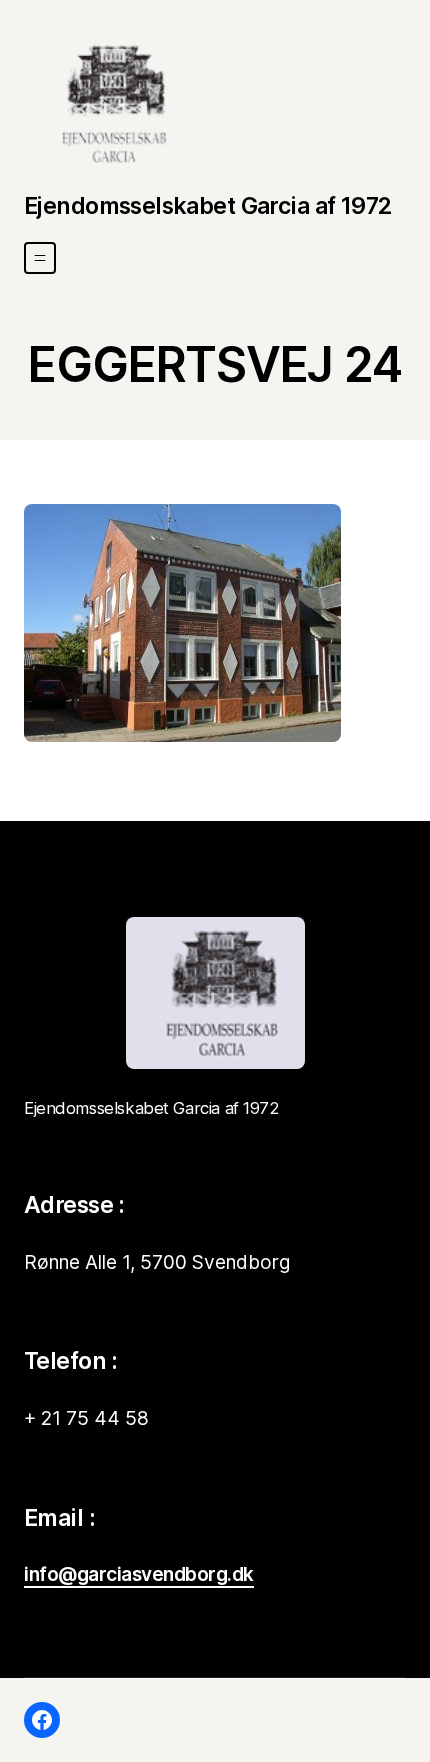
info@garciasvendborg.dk (139, 1574)
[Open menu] (40, 258)
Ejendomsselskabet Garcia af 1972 (208, 206)
